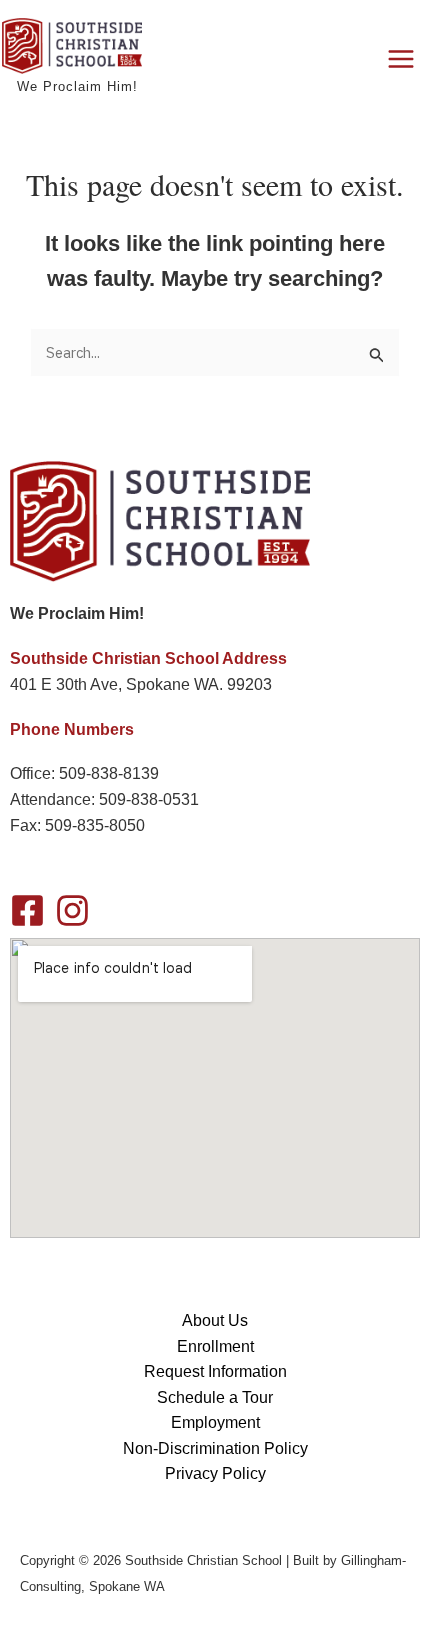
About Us (215, 1320)
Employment (215, 1422)
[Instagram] (72, 910)
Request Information (215, 1371)
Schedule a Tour (215, 1397)
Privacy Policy (215, 1473)
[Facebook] (27, 910)
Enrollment (215, 1346)
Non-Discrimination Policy (215, 1448)
